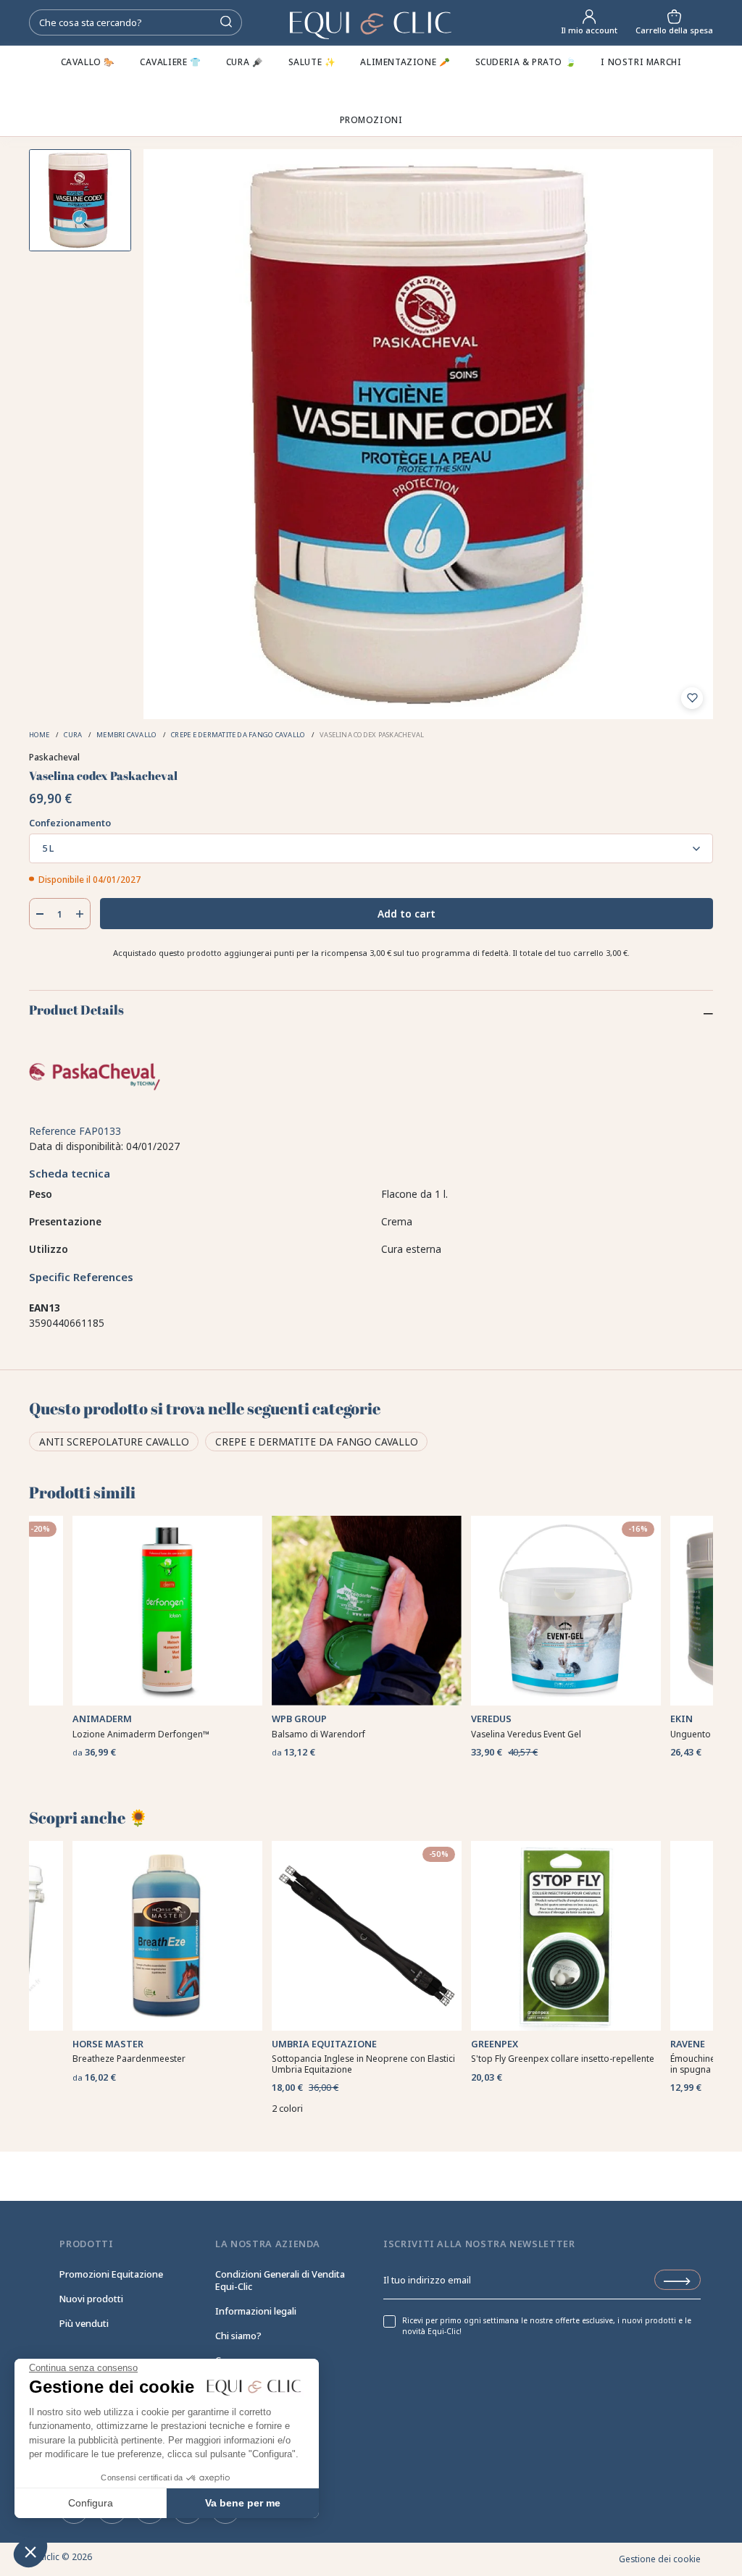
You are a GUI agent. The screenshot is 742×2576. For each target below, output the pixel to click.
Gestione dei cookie (660, 2559)
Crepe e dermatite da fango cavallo (317, 1442)
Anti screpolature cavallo (114, 1442)
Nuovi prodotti (91, 2299)
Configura (91, 2503)
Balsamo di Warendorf (318, 1734)
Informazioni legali (256, 2311)
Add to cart (407, 914)
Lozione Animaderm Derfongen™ (141, 1734)
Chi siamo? (238, 2336)
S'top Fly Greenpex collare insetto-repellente (563, 2059)
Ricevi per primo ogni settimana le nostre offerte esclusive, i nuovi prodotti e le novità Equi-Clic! (547, 2326)
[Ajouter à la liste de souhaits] (692, 698)
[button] (30, 2551)
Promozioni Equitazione (111, 2274)
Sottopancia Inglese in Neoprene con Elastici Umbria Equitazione (363, 2064)
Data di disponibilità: (76, 1146)
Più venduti (84, 2323)
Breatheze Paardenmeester (129, 2059)
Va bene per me (243, 2503)
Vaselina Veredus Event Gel (526, 1734)
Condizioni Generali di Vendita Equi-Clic (280, 2280)
